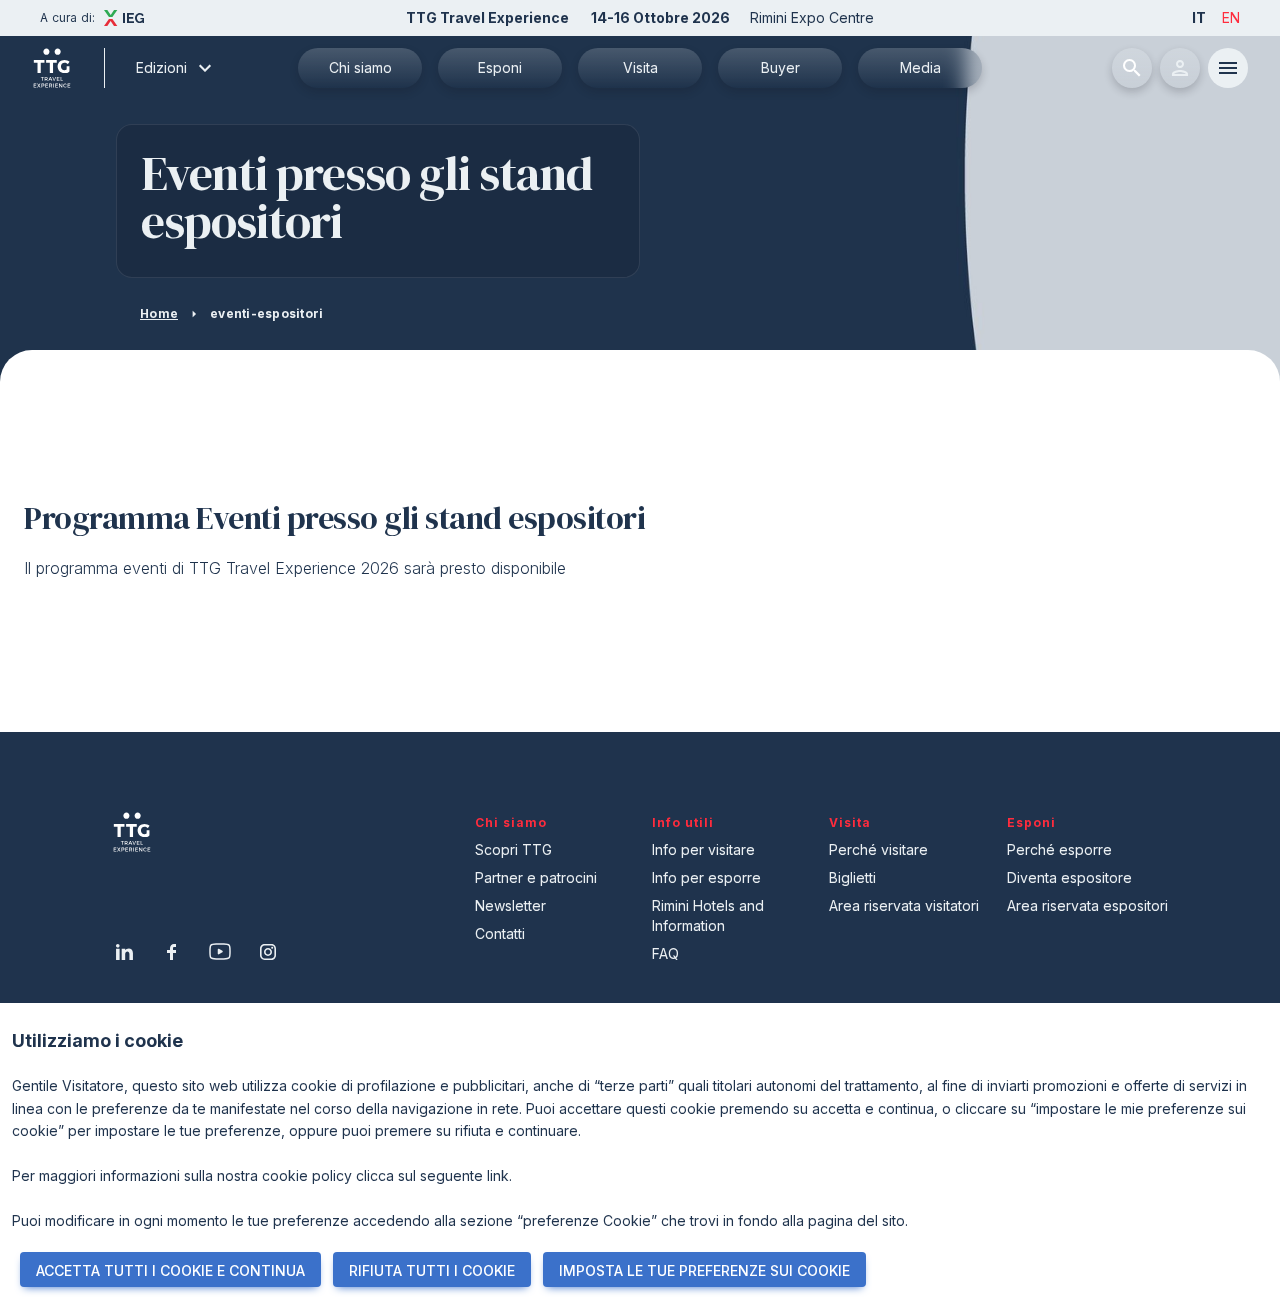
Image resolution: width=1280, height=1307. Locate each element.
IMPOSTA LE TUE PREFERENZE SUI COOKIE (704, 1270)
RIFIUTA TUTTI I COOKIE (432, 1270)
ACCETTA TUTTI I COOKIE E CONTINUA (170, 1270)
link (498, 1175)
